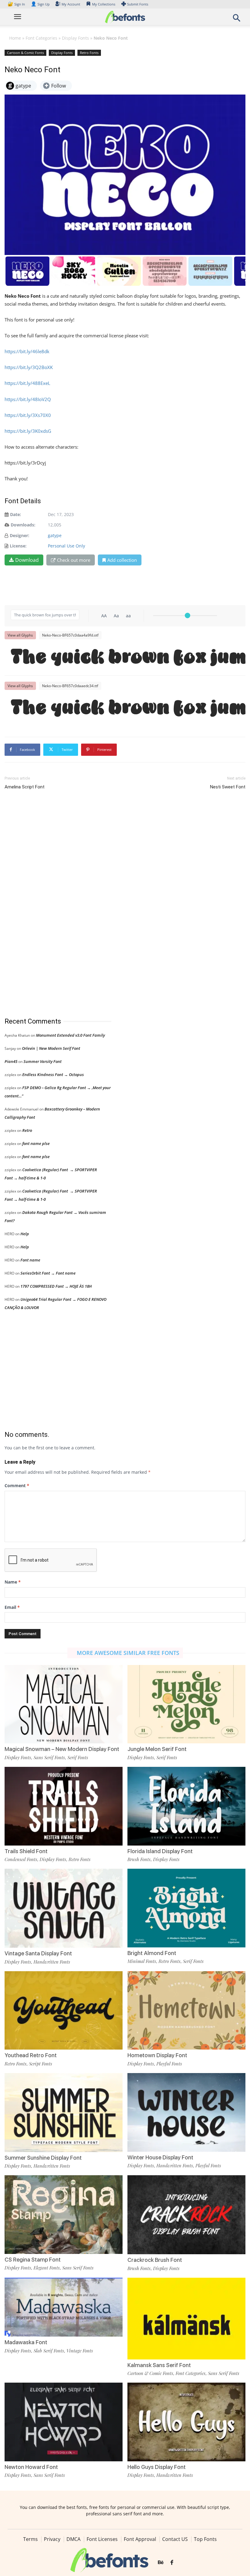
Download (27, 560)
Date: (16, 514)
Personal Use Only (66, 546)
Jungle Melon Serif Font (157, 1749)
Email (12, 1607)
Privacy (52, 2539)
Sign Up (40, 4)
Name (13, 1582)
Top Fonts (205, 2539)
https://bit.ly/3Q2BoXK (29, 367)
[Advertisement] (50, 904)
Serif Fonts (78, 1757)
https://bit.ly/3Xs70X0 (28, 415)
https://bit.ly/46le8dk (27, 351)
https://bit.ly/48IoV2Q (28, 399)
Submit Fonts (138, 4)
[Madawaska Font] (64, 2307)
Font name (30, 1260)
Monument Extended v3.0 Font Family (70, 1035)
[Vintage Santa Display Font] (64, 1908)
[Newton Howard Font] (64, 2422)
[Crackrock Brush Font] (186, 2214)
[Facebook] (172, 2563)
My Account (71, 4)
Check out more (74, 560)
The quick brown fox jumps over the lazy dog (128, 658)
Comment (17, 1485)
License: (18, 546)
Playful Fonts (169, 2064)
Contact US (175, 2539)
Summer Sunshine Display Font (43, 2158)
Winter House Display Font (160, 2157)
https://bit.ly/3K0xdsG (28, 431)
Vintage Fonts (80, 2351)
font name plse (36, 1143)
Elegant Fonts (47, 2268)
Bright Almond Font (152, 1953)
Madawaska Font (26, 2342)
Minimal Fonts (142, 1961)
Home (15, 38)
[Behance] (161, 2563)
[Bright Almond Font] (186, 1908)
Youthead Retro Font (31, 2055)
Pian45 (11, 1061)
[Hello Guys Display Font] (186, 2422)
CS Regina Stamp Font (33, 2260)
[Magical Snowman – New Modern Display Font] (64, 1704)
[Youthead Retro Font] (64, 2010)
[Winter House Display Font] (186, 2112)
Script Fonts (41, 2064)
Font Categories (41, 38)
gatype (55, 535)
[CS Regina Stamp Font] (64, 2214)
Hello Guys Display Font (157, 2467)
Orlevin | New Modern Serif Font (51, 1048)
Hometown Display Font (157, 2055)
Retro (27, 1130)
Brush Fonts (139, 1859)
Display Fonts (75, 38)
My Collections (104, 4)
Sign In (17, 4)
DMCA (73, 2539)
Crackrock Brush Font (155, 2260)
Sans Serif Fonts (49, 1757)
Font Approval (140, 2539)
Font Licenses (102, 2539)
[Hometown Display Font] (186, 2010)
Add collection (122, 560)
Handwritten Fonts (52, 1962)
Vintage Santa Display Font (38, 1953)
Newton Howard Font (31, 2467)
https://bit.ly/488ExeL (27, 383)
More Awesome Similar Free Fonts (128, 1653)
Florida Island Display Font (160, 1851)
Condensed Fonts (21, 1859)
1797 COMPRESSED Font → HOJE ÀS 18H (56, 1286)
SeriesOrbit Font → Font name (48, 1273)
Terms (30, 2539)
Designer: (20, 535)
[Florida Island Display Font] (186, 1805)
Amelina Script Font (25, 787)
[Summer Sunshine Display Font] (64, 2112)
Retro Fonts (89, 53)
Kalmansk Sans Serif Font (159, 2365)
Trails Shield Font (26, 1851)
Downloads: (23, 525)
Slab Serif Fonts (49, 2351)
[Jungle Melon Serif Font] (186, 1704)
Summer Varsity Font (43, 1061)
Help (25, 1234)
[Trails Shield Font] (64, 1805)
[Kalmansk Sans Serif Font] (186, 2324)
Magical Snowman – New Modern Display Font (62, 1749)
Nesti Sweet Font (228, 787)
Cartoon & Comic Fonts (25, 53)
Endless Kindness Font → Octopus (53, 1075)
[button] (237, 20)
